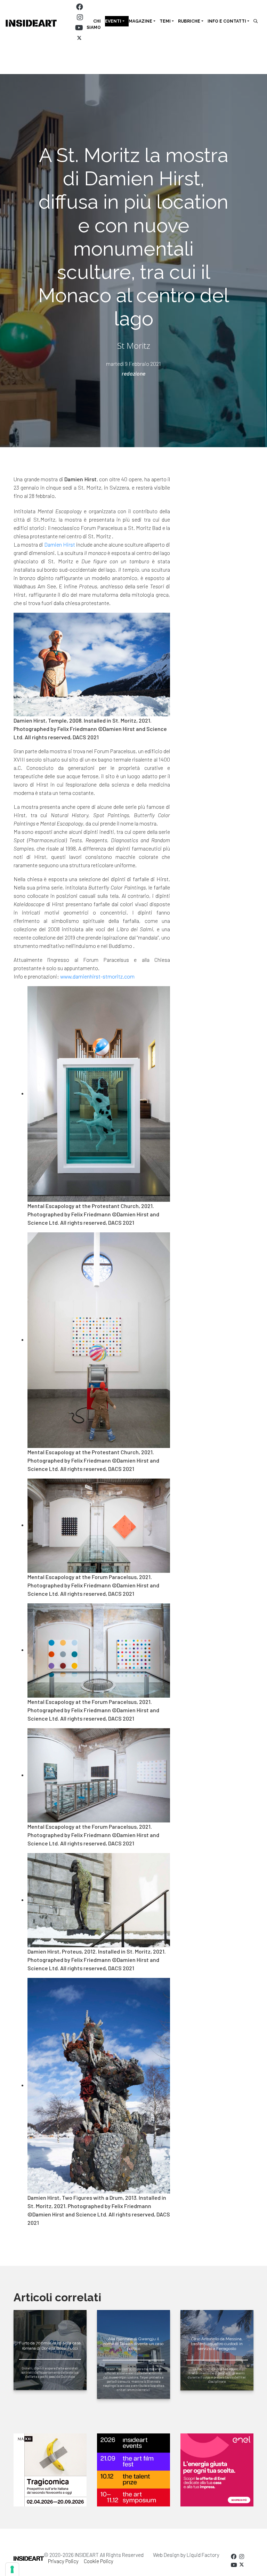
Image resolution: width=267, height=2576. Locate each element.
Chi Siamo (94, 24)
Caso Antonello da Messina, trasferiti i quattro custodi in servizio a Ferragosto (217, 2344)
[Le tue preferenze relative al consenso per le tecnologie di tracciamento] (12, 2569)
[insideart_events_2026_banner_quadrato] (133, 2470)
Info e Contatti (227, 21)
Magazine (140, 21)
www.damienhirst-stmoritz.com (97, 976)
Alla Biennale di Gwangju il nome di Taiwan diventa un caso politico (133, 2344)
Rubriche (189, 21)
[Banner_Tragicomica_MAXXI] (50, 2470)
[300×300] (217, 2470)
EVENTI (113, 21)
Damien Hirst (60, 544)
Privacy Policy (63, 2561)
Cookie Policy (99, 2561)
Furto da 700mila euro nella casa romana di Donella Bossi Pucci (50, 2345)
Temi (165, 21)
